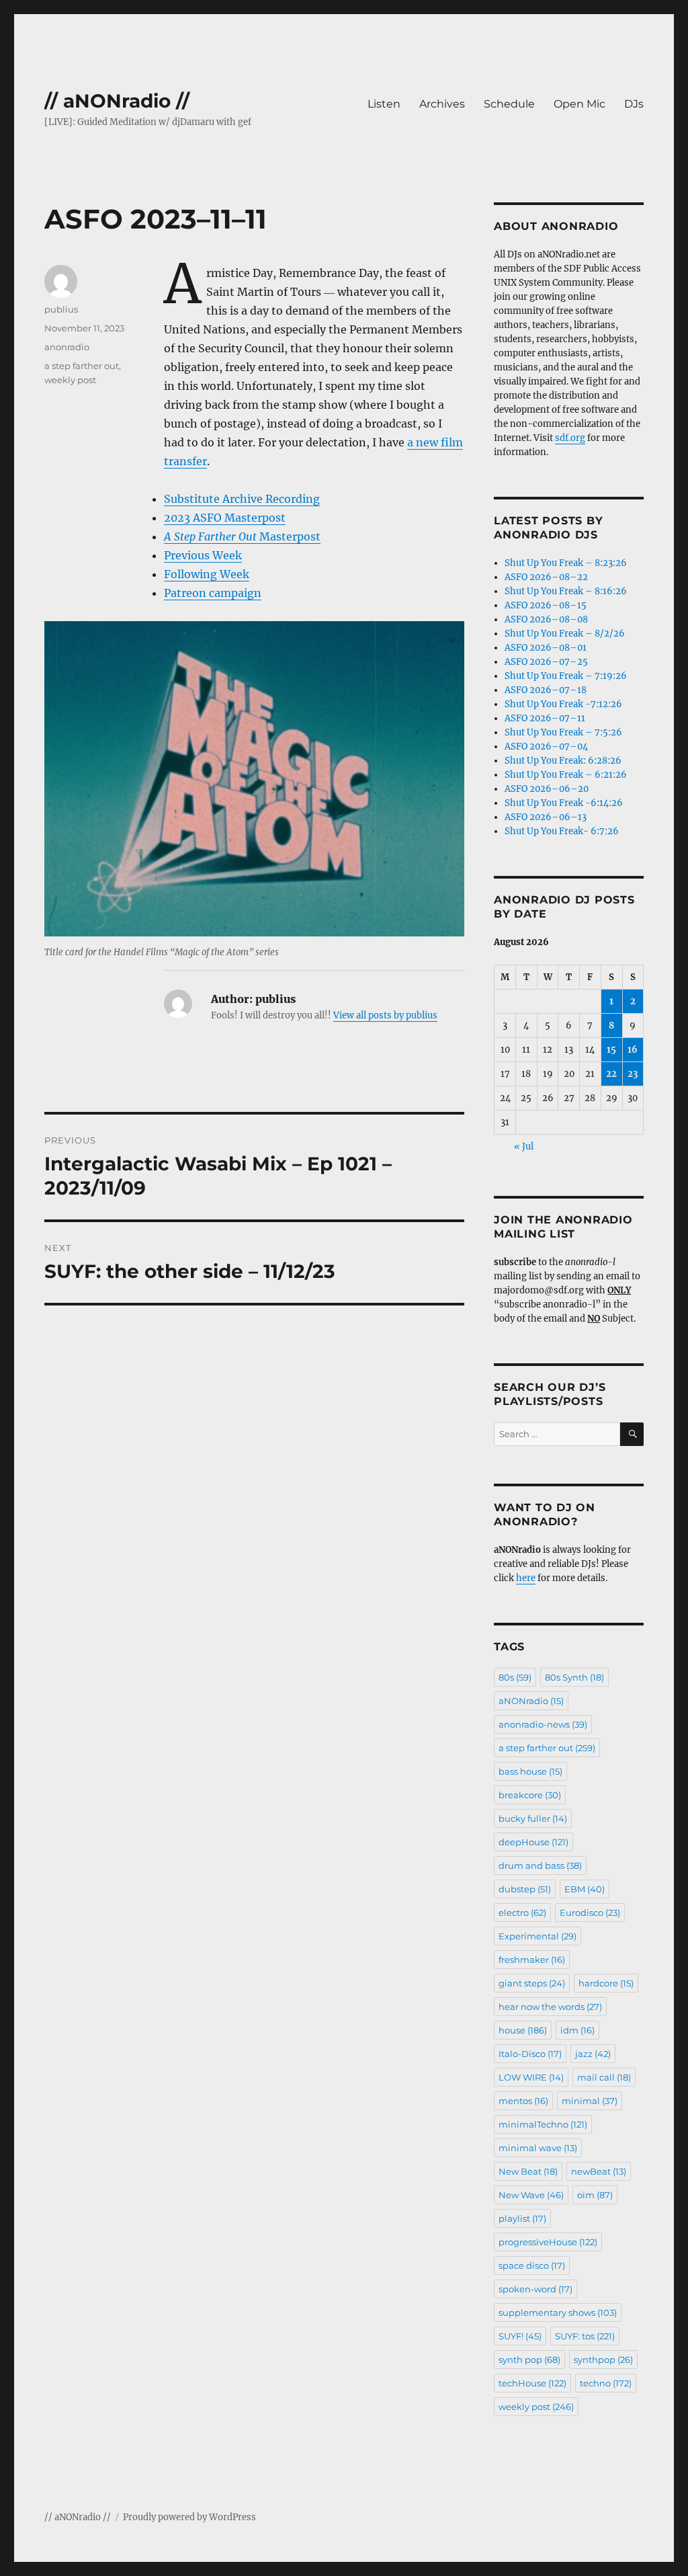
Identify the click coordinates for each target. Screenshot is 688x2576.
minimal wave (538, 2148)
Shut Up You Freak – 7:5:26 (563, 732)
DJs (634, 104)
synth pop (529, 2360)
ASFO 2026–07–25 (546, 662)
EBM (585, 1889)
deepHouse (533, 1842)
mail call (604, 2077)
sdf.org (570, 438)
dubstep (525, 1889)
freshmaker (532, 1960)
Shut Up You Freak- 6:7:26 (562, 831)
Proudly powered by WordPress (189, 2517)
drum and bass (540, 1865)
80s (515, 1677)
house (523, 2030)
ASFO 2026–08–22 (546, 577)
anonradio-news (543, 1724)
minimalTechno (543, 2124)
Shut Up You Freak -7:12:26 (563, 704)
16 (633, 1050)
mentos (523, 2101)
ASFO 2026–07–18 (546, 690)
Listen (384, 104)
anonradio (67, 347)
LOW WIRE (531, 2077)
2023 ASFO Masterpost (225, 518)
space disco (532, 2265)
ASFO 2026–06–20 (547, 789)
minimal (590, 2101)
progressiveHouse (548, 2242)
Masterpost (242, 536)
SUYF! (520, 2336)
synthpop (603, 2360)
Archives (442, 104)
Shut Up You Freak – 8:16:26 (566, 591)
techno (606, 2383)
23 (633, 1074)
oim (595, 2195)
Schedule (509, 104)
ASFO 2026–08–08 (546, 619)
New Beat (528, 2171)
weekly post (70, 380)
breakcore (530, 1795)
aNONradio (531, 1701)
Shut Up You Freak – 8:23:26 (566, 563)
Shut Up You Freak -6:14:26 (564, 803)
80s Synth (574, 1677)
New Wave (531, 2195)
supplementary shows (558, 2312)
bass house (530, 1771)
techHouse (532, 2383)
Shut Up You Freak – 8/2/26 (565, 634)
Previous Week (203, 555)
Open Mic (579, 104)
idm (577, 2030)
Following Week (207, 574)
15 (611, 1050)
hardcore (606, 1983)
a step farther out (82, 366)
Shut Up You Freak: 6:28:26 (563, 761)
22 (611, 1074)
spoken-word (535, 2289)
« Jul (524, 1146)
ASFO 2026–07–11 (545, 718)
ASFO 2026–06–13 (546, 817)
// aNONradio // (117, 101)
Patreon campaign (213, 593)
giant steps (532, 1983)
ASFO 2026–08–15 (546, 605)
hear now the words (550, 2007)
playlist (522, 2218)
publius (61, 309)
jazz (593, 2054)
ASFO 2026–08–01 (546, 648)
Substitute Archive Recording (242, 499)
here (526, 1578)
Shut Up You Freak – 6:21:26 (566, 775)
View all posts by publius (385, 1015)
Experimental (537, 1936)
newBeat (599, 2171)
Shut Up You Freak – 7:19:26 (566, 676)
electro (522, 1913)
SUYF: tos (585, 2336)
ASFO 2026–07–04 (546, 747)
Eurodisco (590, 1913)
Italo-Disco (530, 2054)
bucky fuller (533, 1818)
